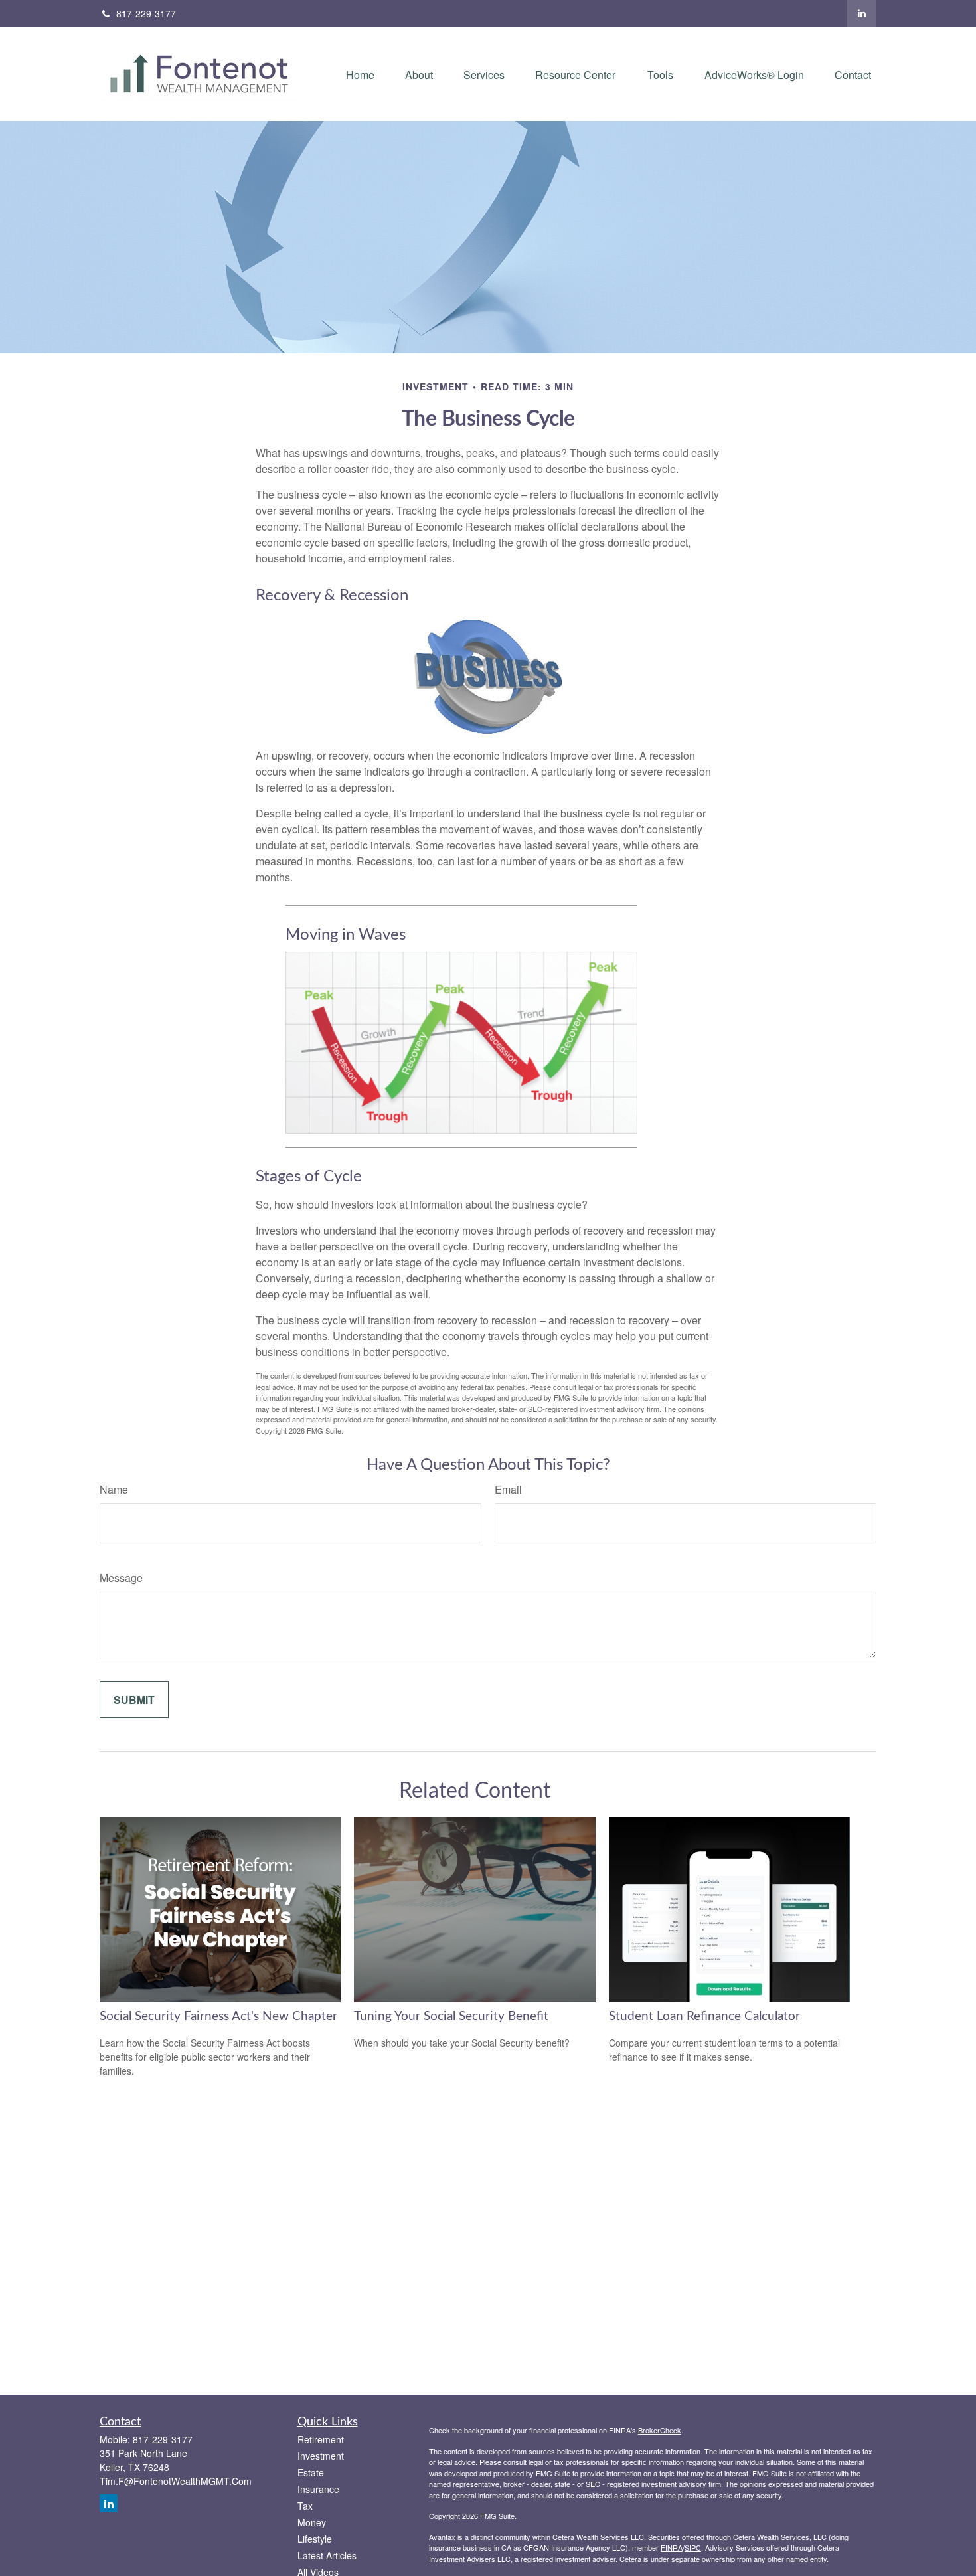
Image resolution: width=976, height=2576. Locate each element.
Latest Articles (327, 2555)
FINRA (672, 2547)
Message (121, 1578)
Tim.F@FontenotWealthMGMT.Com (176, 2481)
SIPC (693, 2547)
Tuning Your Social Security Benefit (451, 2017)
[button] (360, 73)
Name (114, 1489)
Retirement (321, 2439)
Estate (311, 2472)
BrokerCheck (660, 2430)
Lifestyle (315, 2539)
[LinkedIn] (861, 13)
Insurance (318, 2489)
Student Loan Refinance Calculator (704, 2017)
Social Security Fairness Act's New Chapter (218, 2017)
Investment (321, 2456)
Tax (305, 2506)
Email (508, 1489)
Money (312, 2522)
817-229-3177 (146, 13)
